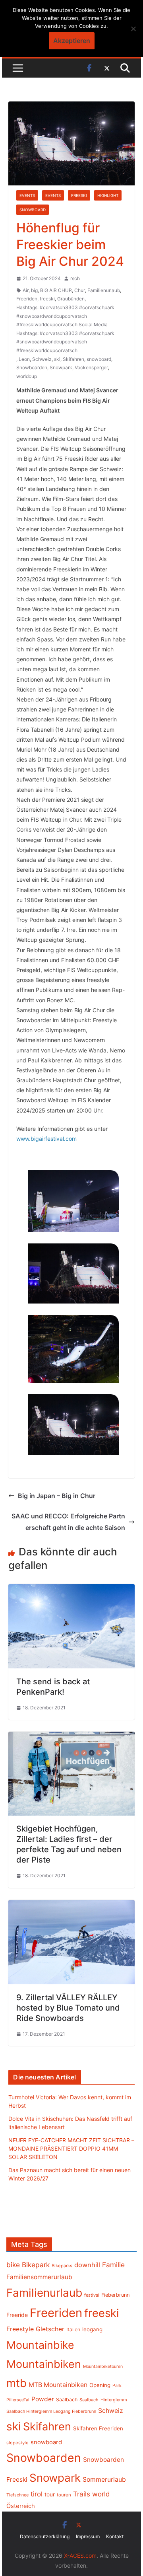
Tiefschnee (17, 2495)
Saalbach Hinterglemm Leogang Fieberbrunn (51, 2411)
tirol (37, 2494)
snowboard (99, 359)
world (101, 2494)
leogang (92, 2329)
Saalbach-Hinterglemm (103, 2400)
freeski (47, 299)
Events (27, 195)
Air (26, 290)
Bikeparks (62, 2266)
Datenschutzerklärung (45, 2536)
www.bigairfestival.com (46, 1139)
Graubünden (71, 299)
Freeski (79, 195)
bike (13, 2265)
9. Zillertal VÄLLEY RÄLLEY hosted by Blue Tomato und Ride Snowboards (68, 2008)
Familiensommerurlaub (39, 2277)
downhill (87, 2265)
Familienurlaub (104, 290)
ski (57, 359)
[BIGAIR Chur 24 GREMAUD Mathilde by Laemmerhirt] (73, 1273)
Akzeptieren (72, 41)
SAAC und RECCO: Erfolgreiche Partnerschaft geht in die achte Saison (68, 1522)
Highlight (108, 195)
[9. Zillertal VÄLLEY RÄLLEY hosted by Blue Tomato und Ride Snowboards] (71, 1906)
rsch (75, 278)
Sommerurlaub (104, 2480)
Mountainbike (40, 2345)
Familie (113, 2265)
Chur (80, 290)
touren (64, 2495)
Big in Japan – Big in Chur (57, 1496)
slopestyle (17, 2443)
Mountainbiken (44, 2364)
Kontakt (115, 2536)
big (34, 290)
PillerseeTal (18, 2400)
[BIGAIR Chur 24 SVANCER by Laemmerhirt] (73, 1424)
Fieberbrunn (115, 2295)
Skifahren (73, 359)
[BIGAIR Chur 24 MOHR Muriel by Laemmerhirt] (73, 1201)
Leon (24, 359)
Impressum (88, 2536)
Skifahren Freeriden (98, 2428)
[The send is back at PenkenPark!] (71, 1590)
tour (50, 2494)
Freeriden (27, 299)
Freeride (17, 2315)
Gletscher (50, 2329)
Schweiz (42, 359)
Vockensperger (91, 367)
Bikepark (36, 2265)
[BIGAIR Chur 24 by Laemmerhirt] (73, 1349)
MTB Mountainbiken (58, 2385)
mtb (16, 2383)
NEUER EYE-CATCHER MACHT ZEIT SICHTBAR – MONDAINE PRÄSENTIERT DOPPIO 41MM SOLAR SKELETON (71, 2148)
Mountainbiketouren (103, 2367)
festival (92, 2295)
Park (117, 2386)
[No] (133, 29)
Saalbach (67, 2400)
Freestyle (20, 2329)
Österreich (21, 2506)
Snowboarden (32, 367)
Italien (73, 2330)
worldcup (27, 376)
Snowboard (33, 210)
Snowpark (61, 367)
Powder (43, 2399)
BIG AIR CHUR (56, 290)
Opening (100, 2385)
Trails (82, 2494)
